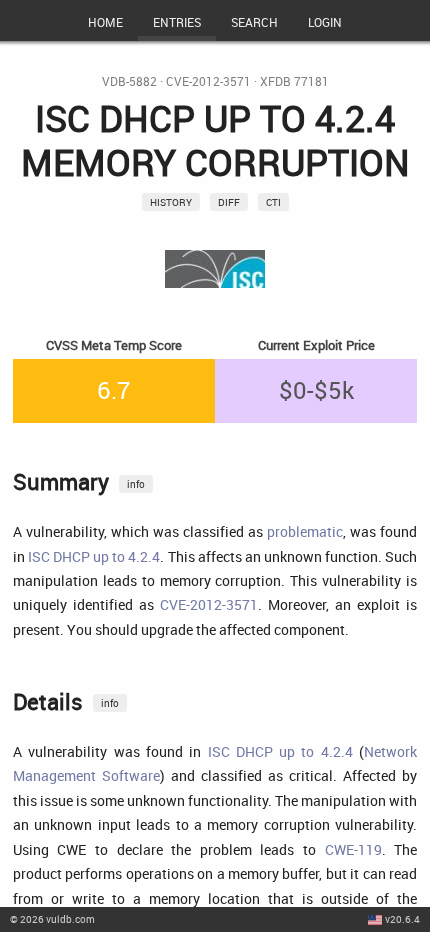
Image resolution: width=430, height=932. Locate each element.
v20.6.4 (402, 919)
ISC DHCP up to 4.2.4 (94, 556)
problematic (305, 531)
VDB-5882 (129, 81)
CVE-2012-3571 (208, 81)
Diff (229, 202)
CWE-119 (353, 849)
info (136, 484)
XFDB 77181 (294, 81)
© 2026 (52, 919)
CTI (273, 202)
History (171, 202)
